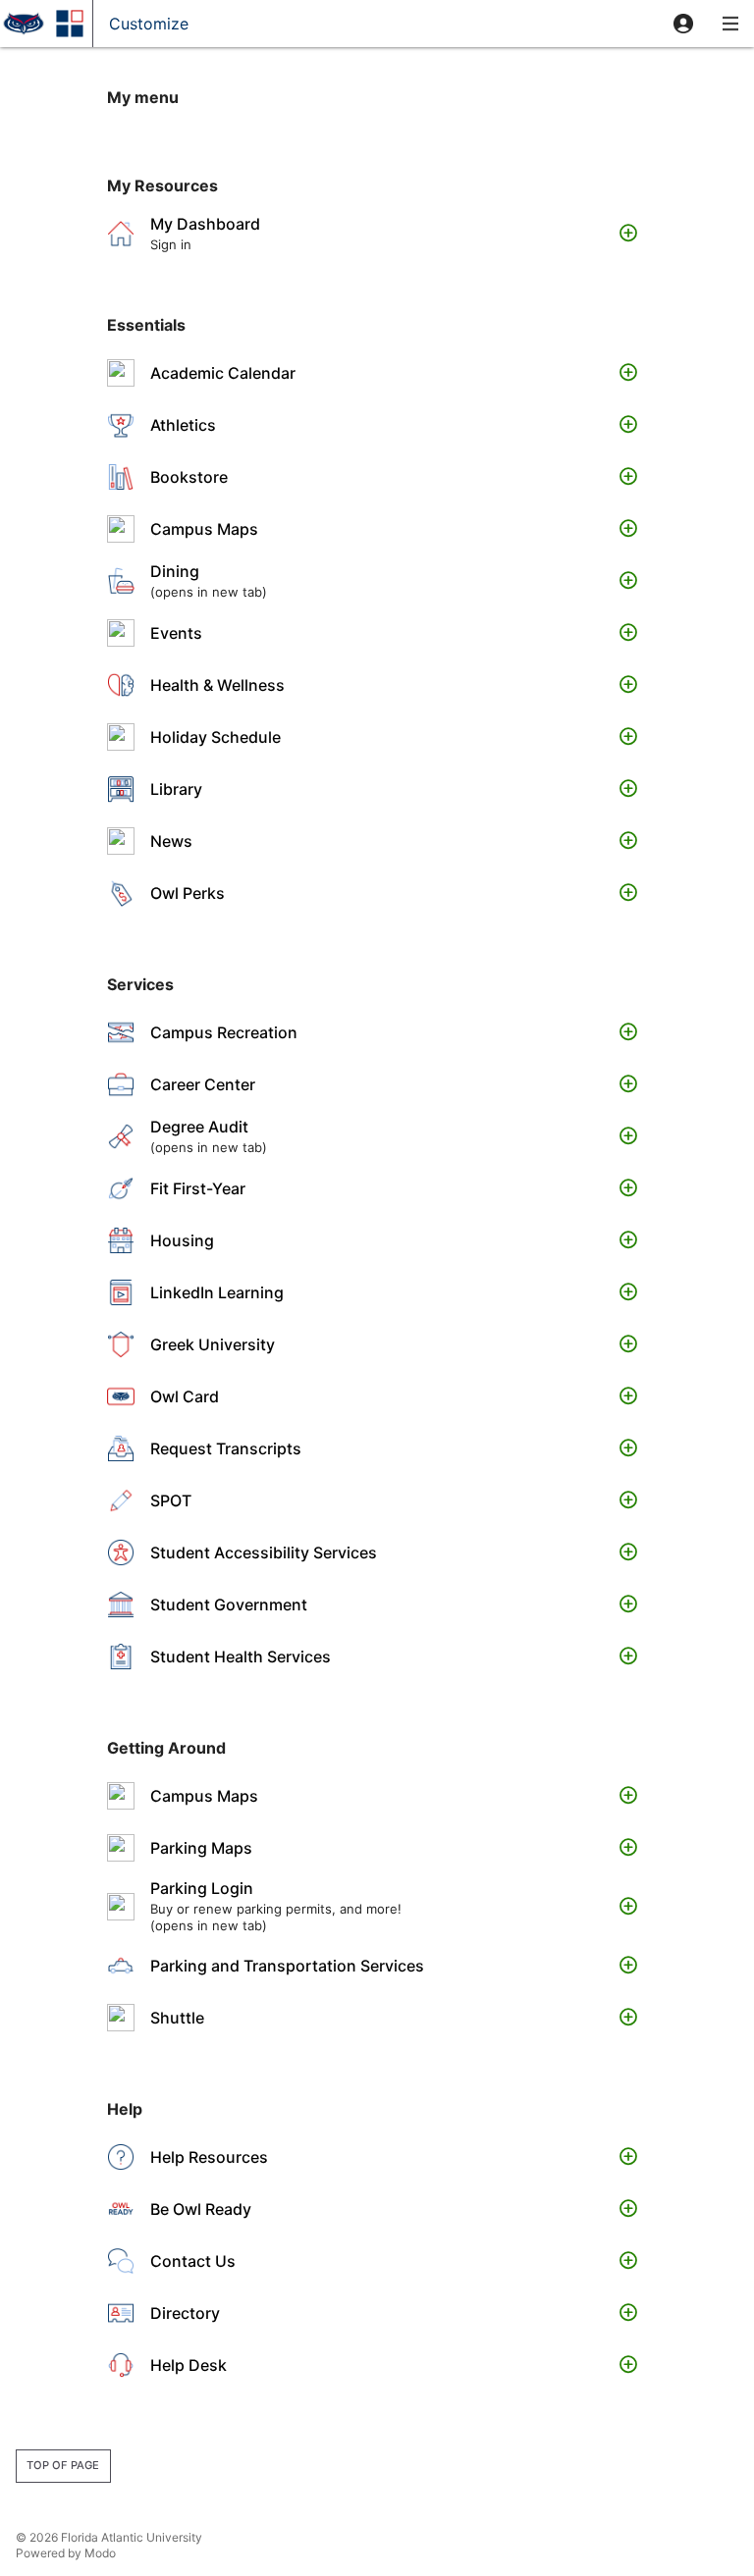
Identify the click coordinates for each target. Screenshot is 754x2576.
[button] (683, 24)
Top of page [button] (63, 2465)
